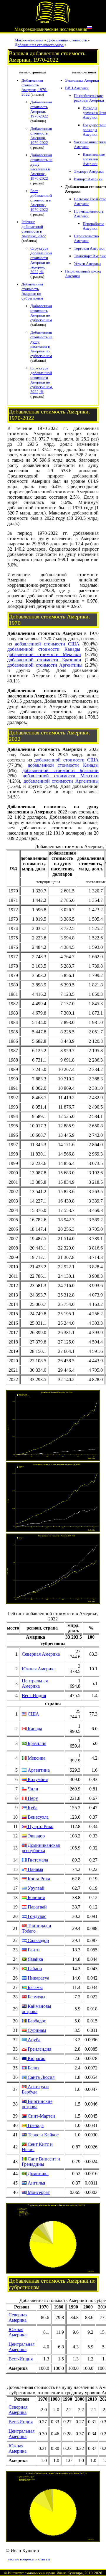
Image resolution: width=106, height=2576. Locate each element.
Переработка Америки (93, 226)
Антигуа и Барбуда (35, 2089)
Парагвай (37, 1907)
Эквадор (36, 1836)
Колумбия (37, 1779)
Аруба (33, 2040)
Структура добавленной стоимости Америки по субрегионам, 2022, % (42, 380)
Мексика (36, 1758)
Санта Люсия (40, 2077)
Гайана (34, 1969)
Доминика (38, 2174)
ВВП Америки (77, 88)
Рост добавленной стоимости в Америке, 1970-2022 (41, 200)
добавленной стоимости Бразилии (44, 660)
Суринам (36, 2030)
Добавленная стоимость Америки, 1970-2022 (34, 87)
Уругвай (35, 1888)
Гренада (35, 2125)
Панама (35, 1869)
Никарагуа (38, 1978)
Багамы (35, 1987)
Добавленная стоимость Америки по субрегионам (32, 291)
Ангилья (36, 2183)
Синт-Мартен (41, 2116)
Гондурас (36, 1916)
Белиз (33, 2068)
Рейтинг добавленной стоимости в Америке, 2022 (34, 229)
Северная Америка (41, 1654)
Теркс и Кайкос (43, 2135)
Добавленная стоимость (67, 40)
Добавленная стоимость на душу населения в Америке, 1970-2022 (41, 167)
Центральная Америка (35, 1683)
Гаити (33, 1950)
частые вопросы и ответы (29, 2559)
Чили (32, 1789)
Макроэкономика (29, 40)
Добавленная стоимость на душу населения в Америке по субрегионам (41, 344)
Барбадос (36, 2021)
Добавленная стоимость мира (39, 45)
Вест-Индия (34, 1695)
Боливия (36, 1897)
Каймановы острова (37, 2009)
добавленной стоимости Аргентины (45, 665)
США (33, 1714)
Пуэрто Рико (40, 1826)
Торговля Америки (89, 248)
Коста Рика (38, 1879)
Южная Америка (39, 1669)
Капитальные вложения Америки (94, 159)
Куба (32, 1808)
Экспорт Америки (89, 171)
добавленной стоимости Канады (44, 649)
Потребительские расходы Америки (89, 98)
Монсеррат (38, 2192)
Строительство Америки (86, 238)
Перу (32, 1798)
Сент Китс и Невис (37, 2147)
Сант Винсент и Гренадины (41, 2161)
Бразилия (36, 1743)
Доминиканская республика (41, 1848)
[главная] (53, 22)
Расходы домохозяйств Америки (94, 113)
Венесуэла (38, 1817)
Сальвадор (38, 1940)
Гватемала (37, 1860)
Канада (34, 1729)
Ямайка (35, 1959)
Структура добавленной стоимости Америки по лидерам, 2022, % (41, 260)
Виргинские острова (37, 2104)
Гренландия (39, 2049)
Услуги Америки (87, 264)
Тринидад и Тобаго (37, 1928)
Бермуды (36, 1997)
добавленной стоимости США (47, 644)
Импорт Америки (88, 179)
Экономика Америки (82, 80)
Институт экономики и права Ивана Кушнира (45, 2573)
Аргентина (38, 1770)
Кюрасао (36, 2058)
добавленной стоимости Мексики (44, 654)
